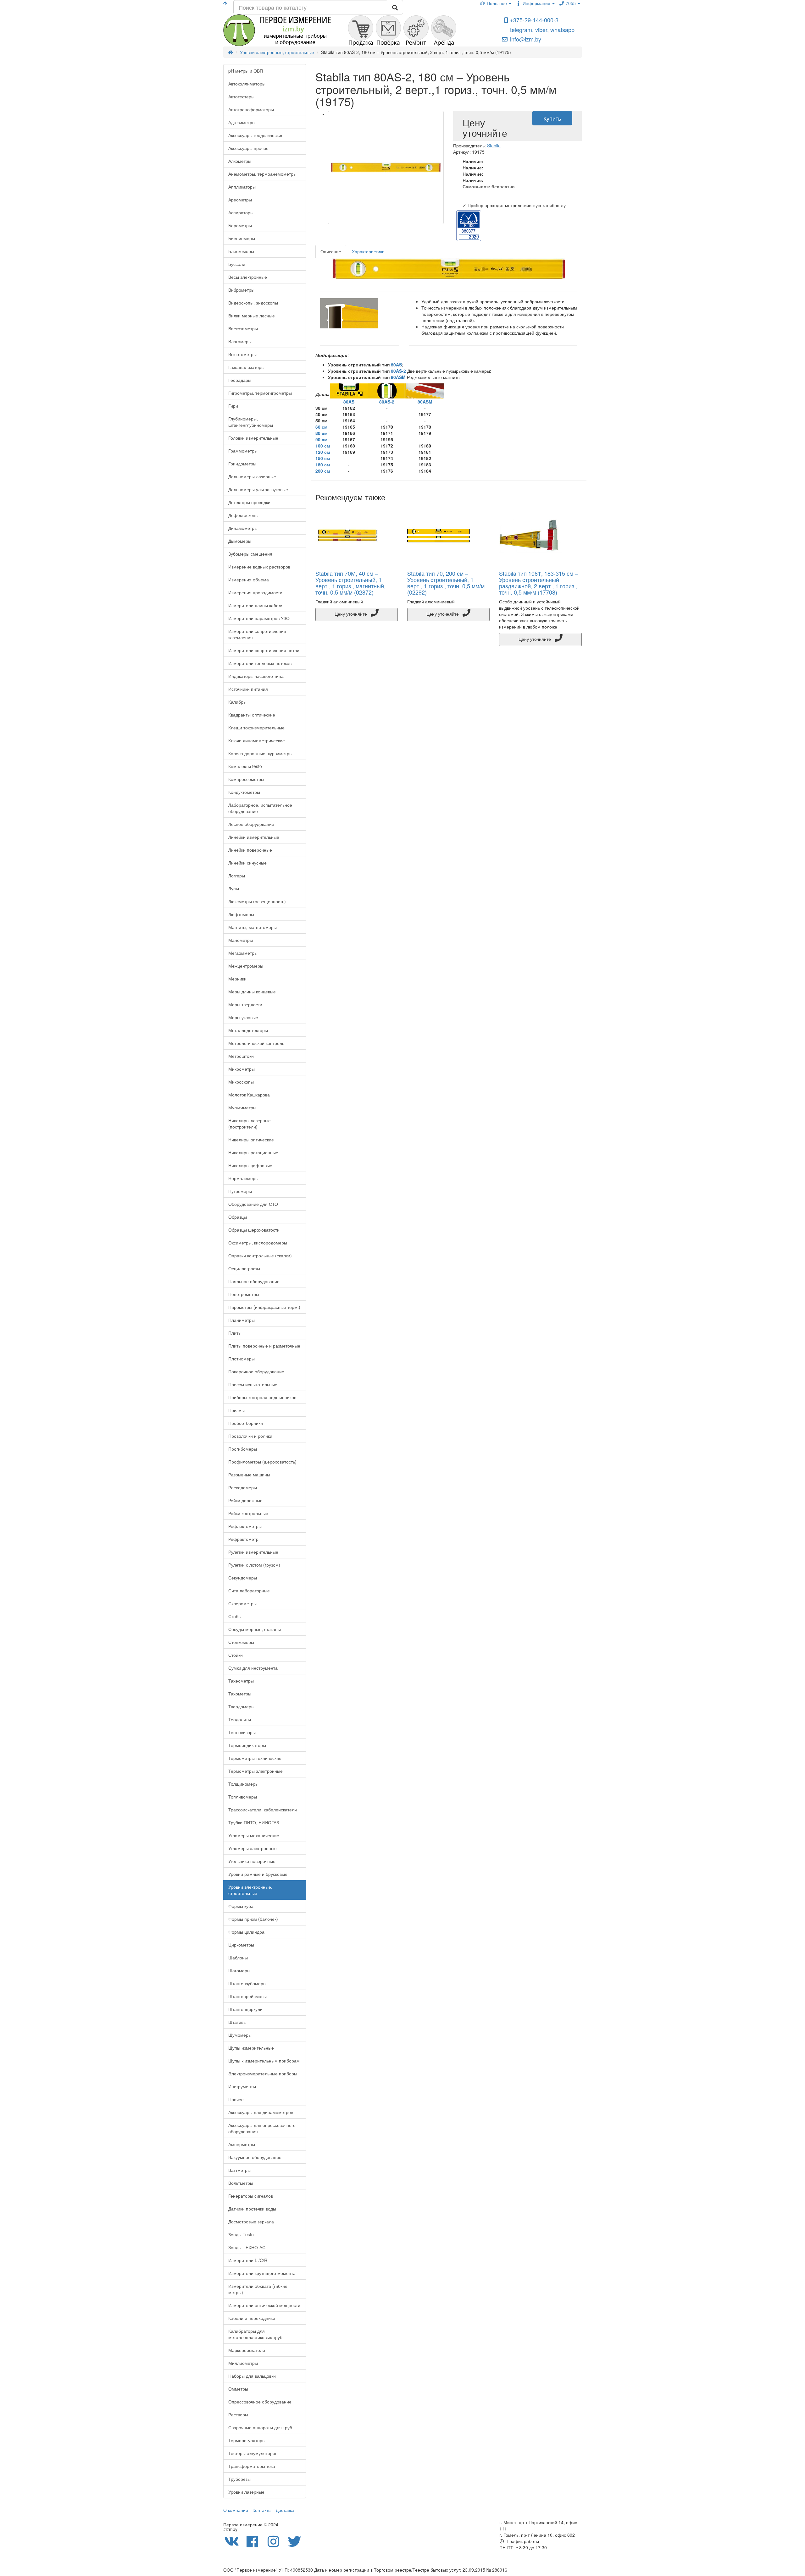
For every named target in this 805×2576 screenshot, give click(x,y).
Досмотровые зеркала (251, 2222)
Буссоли (237, 264)
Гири (233, 406)
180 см (323, 464)
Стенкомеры (241, 1642)
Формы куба (241, 1906)
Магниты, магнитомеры (253, 927)
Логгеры (237, 876)
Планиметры (241, 1320)
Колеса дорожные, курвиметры (260, 753)
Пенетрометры (244, 1294)
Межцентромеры (246, 966)
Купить (552, 118)
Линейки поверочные (250, 850)
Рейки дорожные (245, 1500)
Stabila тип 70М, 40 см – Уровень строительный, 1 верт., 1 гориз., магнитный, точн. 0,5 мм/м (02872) (350, 582)
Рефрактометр (243, 1539)
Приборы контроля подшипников (262, 1397)
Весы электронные (248, 277)
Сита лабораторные (249, 1590)
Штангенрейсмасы (247, 1996)
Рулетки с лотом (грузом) (254, 1565)
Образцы (238, 1217)
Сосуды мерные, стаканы (255, 1629)
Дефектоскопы (243, 515)
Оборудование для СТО (253, 1204)
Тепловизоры (242, 1732)
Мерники (237, 979)
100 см (323, 446)
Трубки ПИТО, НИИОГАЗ (254, 1822)
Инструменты (242, 2086)
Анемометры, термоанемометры (262, 174)
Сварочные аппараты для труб (260, 2427)
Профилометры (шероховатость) (262, 1462)
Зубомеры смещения (250, 554)
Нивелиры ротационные (253, 1152)
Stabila (494, 146)
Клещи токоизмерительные (256, 728)
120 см (323, 452)
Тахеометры (241, 1681)
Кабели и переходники (252, 2318)
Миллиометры (243, 2363)
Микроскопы (241, 1082)
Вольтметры (241, 2183)
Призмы (236, 1410)
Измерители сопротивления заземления (257, 634)
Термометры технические (255, 1758)
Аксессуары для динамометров (261, 2112)
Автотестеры (241, 96)
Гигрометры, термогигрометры (260, 393)
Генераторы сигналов (251, 2196)
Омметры (238, 2389)
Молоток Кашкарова (249, 1095)
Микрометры (241, 1069)
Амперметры (242, 2144)
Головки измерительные (253, 438)
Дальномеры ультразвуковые (258, 489)
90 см (321, 439)
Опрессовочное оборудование (260, 2402)
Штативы (237, 2022)
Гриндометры (242, 464)
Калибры (237, 702)
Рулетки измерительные (253, 1552)
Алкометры (240, 161)
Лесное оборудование (251, 824)
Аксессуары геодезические (256, 135)
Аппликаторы (242, 187)
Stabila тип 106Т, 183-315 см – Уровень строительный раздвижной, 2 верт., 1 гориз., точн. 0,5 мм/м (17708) (539, 582)
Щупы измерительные (251, 2048)
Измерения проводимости (255, 592)
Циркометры (241, 1945)
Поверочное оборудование (256, 1371)
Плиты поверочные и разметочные (264, 1346)
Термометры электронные (255, 1771)
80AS (396, 365)
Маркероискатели (247, 2350)
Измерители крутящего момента (262, 2273)
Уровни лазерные (246, 2492)
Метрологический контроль (256, 1043)
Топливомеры (243, 1797)
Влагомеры (240, 341)
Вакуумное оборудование (255, 2157)
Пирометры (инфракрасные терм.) (264, 1307)
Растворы (238, 2414)
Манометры (241, 940)
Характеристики (368, 251)
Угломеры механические (254, 1835)
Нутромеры (240, 1191)
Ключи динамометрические (257, 740)
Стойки (236, 1655)
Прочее (236, 2099)
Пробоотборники (246, 1423)
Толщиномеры (243, 1784)
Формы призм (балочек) (253, 1919)
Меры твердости (245, 1004)
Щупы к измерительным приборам (264, 2061)
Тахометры (240, 1694)
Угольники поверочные (252, 1861)
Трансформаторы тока (252, 2466)
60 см (321, 427)
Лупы (234, 888)
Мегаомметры (243, 953)
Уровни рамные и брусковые (258, 1874)
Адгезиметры (242, 122)
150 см (323, 458)
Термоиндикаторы (247, 1745)
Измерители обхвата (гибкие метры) (258, 2289)
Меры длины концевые (252, 991)
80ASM (398, 377)
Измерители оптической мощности (264, 2305)
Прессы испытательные (253, 1384)
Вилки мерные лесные (252, 316)
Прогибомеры (243, 1449)
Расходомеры (243, 1487)
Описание (331, 251)
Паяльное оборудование (254, 1281)
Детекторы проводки (249, 502)
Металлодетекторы (248, 1030)
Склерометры (242, 1603)
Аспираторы (241, 212)
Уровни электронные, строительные (250, 1890)
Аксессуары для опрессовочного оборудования (262, 2128)
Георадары (240, 380)
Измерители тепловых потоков (260, 663)
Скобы (235, 1616)
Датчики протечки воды (252, 2209)
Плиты (235, 1333)
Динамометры (243, 528)
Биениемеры (242, 238)
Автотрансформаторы (251, 109)
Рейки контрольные (248, 1513)
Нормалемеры (243, 1178)
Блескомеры (241, 251)
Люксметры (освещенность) (257, 901)
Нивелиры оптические (251, 1140)
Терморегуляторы (247, 2440)
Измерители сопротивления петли (264, 650)
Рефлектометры (245, 1526)
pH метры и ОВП (246, 71)
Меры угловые (243, 1017)
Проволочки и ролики (250, 1436)
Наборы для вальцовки (252, 2376)
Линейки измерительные (254, 837)
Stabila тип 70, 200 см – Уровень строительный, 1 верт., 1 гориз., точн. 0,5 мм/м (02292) (446, 582)
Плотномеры (241, 1359)
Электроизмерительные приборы (263, 2073)
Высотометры (242, 354)
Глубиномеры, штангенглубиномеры (251, 422)
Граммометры (243, 451)
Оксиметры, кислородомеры (258, 1243)
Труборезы (239, 2479)
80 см (321, 433)
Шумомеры (240, 2035)
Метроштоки (241, 1056)
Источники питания (248, 689)
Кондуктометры (244, 792)
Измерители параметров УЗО (259, 618)
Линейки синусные (247, 863)
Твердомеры (241, 1706)
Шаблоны (238, 1958)
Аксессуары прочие (248, 148)
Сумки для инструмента (253, 1668)
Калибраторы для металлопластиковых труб (255, 2334)
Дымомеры (240, 541)
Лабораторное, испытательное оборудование (260, 808)
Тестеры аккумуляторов (253, 2453)
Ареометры (240, 200)
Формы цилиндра (246, 1932)
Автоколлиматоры (247, 84)
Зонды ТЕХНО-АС (247, 2247)
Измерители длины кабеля (256, 605)
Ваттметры (239, 2170)
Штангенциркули (245, 2009)
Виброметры (241, 290)
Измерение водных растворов (259, 567)
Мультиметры (242, 1107)
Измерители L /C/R (248, 2260)
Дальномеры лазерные (252, 476)
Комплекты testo (245, 766)
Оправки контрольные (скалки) (260, 1255)
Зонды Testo (241, 2234)
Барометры (240, 225)
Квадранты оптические (252, 715)
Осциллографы (244, 1268)
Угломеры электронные (253, 1848)
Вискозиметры (243, 328)
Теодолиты (240, 1719)
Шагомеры (239, 1970)
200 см (323, 471)
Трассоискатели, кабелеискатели (263, 1810)
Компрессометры (246, 779)
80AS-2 (398, 371)
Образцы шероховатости (254, 1230)
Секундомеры (243, 1578)
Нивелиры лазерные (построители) (250, 1123)
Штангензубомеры (247, 1983)
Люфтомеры (241, 914)
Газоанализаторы (246, 367)
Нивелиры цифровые (250, 1165)
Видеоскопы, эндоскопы (253, 303)
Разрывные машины (249, 1475)
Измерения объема (249, 579)
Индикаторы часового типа (256, 676)
